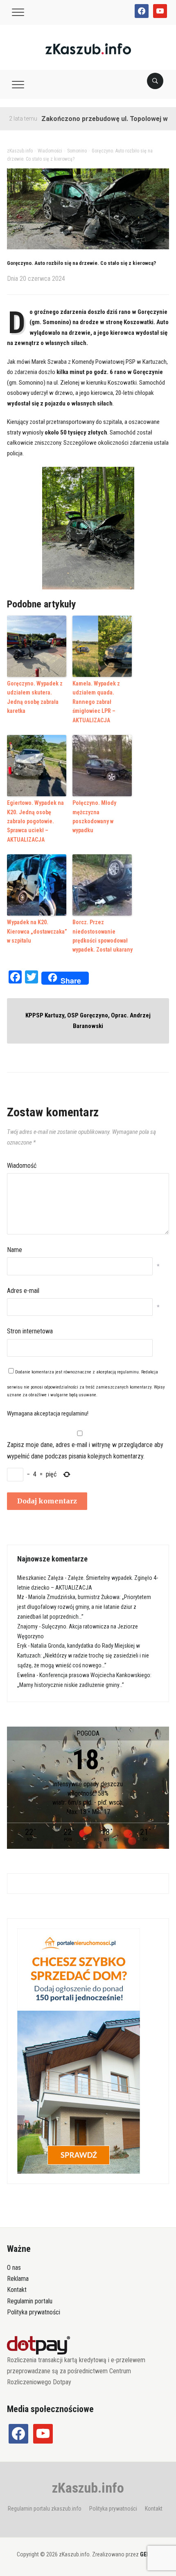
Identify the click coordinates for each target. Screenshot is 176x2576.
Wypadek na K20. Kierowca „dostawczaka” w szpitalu (37, 931)
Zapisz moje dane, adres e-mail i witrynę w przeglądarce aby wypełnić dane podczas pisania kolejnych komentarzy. (85, 1450)
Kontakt (17, 2290)
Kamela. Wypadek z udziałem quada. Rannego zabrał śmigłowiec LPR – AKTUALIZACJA (96, 702)
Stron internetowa (30, 1331)
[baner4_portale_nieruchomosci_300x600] (79, 2051)
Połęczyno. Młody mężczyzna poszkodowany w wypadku (94, 816)
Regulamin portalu (30, 2301)
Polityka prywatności (34, 2312)
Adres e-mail (23, 1291)
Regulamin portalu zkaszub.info (45, 2509)
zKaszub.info (88, 2488)
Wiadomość (22, 1166)
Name (15, 1250)
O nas (14, 2268)
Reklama (18, 2279)
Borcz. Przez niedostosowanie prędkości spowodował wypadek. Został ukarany (103, 936)
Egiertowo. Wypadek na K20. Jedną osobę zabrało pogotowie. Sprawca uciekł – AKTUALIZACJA (35, 821)
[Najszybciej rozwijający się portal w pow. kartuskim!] (88, 48)
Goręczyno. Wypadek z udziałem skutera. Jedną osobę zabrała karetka (35, 697)
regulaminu (128, 1372)
